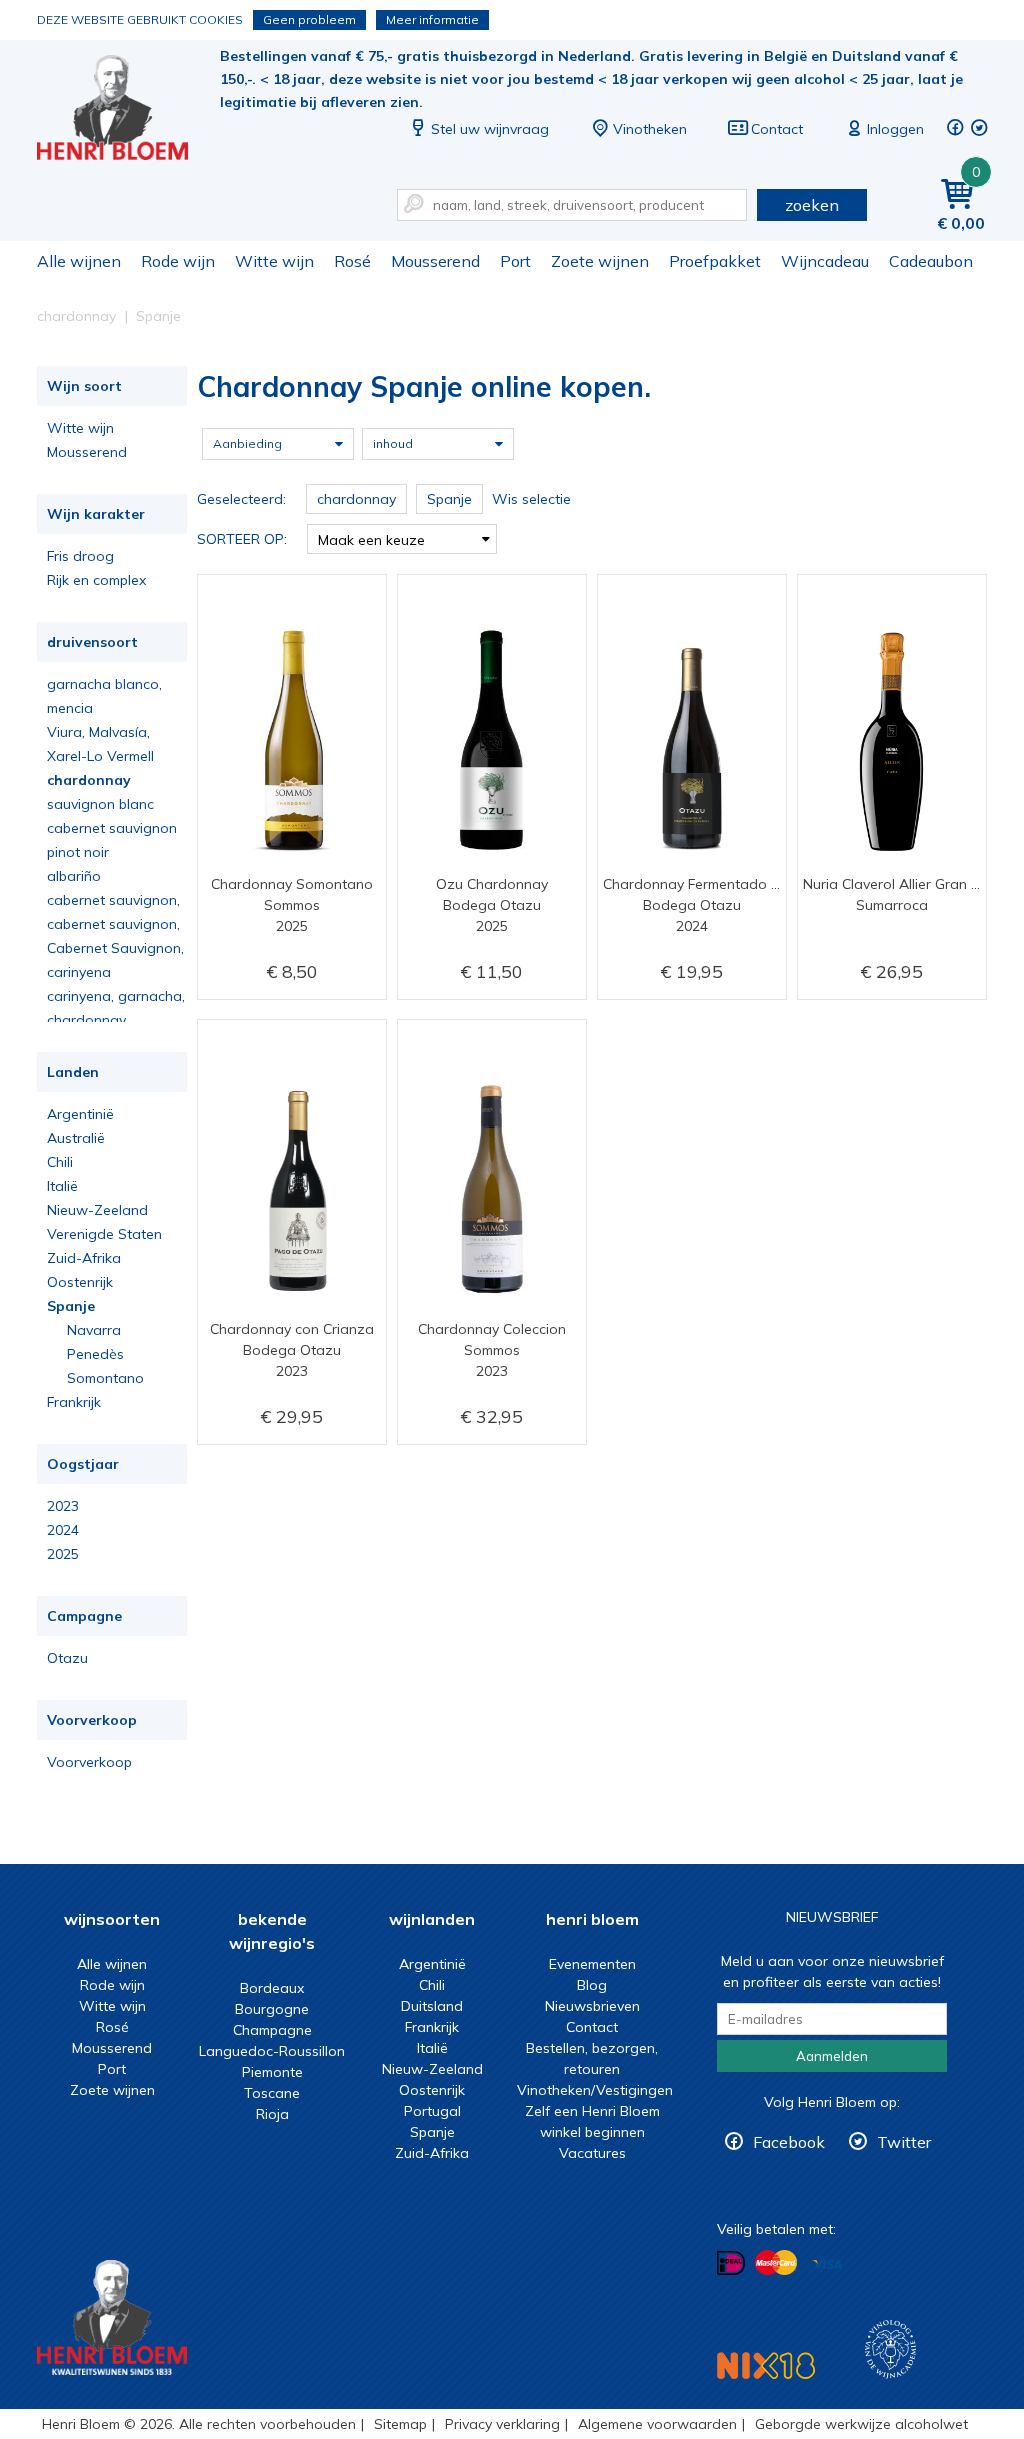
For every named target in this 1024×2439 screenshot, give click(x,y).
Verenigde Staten (104, 1234)
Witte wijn (274, 261)
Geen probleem (309, 19)
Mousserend (435, 261)
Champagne (272, 2030)
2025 (63, 1554)
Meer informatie (432, 19)
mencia (70, 708)
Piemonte (272, 2072)
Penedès (95, 1354)
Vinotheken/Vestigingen (595, 2090)
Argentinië (80, 1114)
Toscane (272, 2093)
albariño (74, 876)
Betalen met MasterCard (776, 2263)
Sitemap (400, 2424)
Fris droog (80, 556)
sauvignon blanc (100, 804)
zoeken (812, 205)
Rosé (352, 261)
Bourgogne (272, 2009)
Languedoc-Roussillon (272, 2051)
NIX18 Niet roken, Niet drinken (766, 2365)
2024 (63, 1530)
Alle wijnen (79, 261)
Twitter (904, 2142)
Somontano (105, 1378)
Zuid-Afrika (84, 1258)
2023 (63, 1506)
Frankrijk (74, 1402)
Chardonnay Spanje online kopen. (126, 110)
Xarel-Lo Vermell (100, 756)
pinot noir (78, 852)
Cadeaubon (931, 261)
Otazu (67, 1658)
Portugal (432, 2111)
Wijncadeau (825, 261)
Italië (62, 1186)
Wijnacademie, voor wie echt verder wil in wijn (890, 2349)
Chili (60, 1162)
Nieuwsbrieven (592, 2006)
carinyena (79, 972)
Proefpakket (715, 261)
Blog (592, 1985)
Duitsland (432, 2006)
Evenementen (592, 1964)
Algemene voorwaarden (657, 2424)
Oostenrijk (80, 1282)
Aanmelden (832, 2056)
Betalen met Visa (827, 2264)
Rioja (272, 2114)
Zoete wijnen (600, 261)
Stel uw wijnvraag (490, 129)
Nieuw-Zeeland (97, 1210)
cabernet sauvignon (112, 828)
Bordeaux (272, 1988)
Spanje (71, 1306)
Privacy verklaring (502, 2424)
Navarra (94, 1330)
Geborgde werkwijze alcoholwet (861, 2424)
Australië (76, 1138)
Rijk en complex (96, 580)
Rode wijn (178, 261)
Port (515, 261)
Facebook (789, 2142)
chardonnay (89, 780)
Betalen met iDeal (731, 2263)
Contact (777, 129)
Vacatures (592, 2153)
